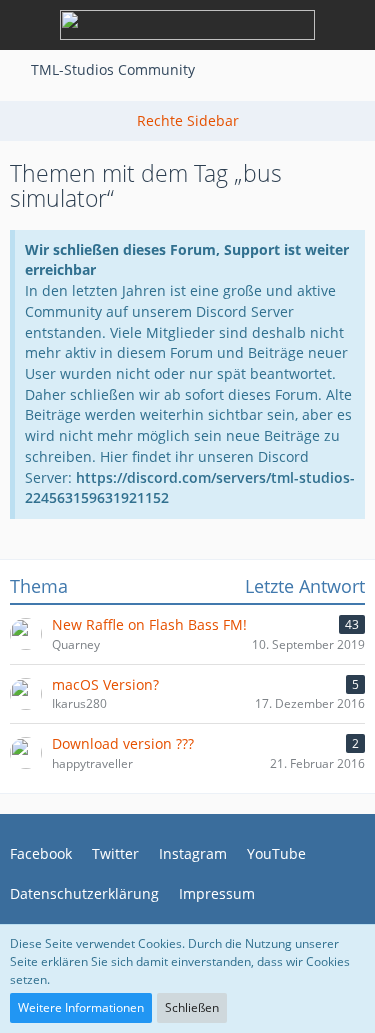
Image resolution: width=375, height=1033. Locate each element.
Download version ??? (123, 743)
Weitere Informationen (81, 1007)
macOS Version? (105, 684)
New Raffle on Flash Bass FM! (149, 624)
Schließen (192, 1007)
